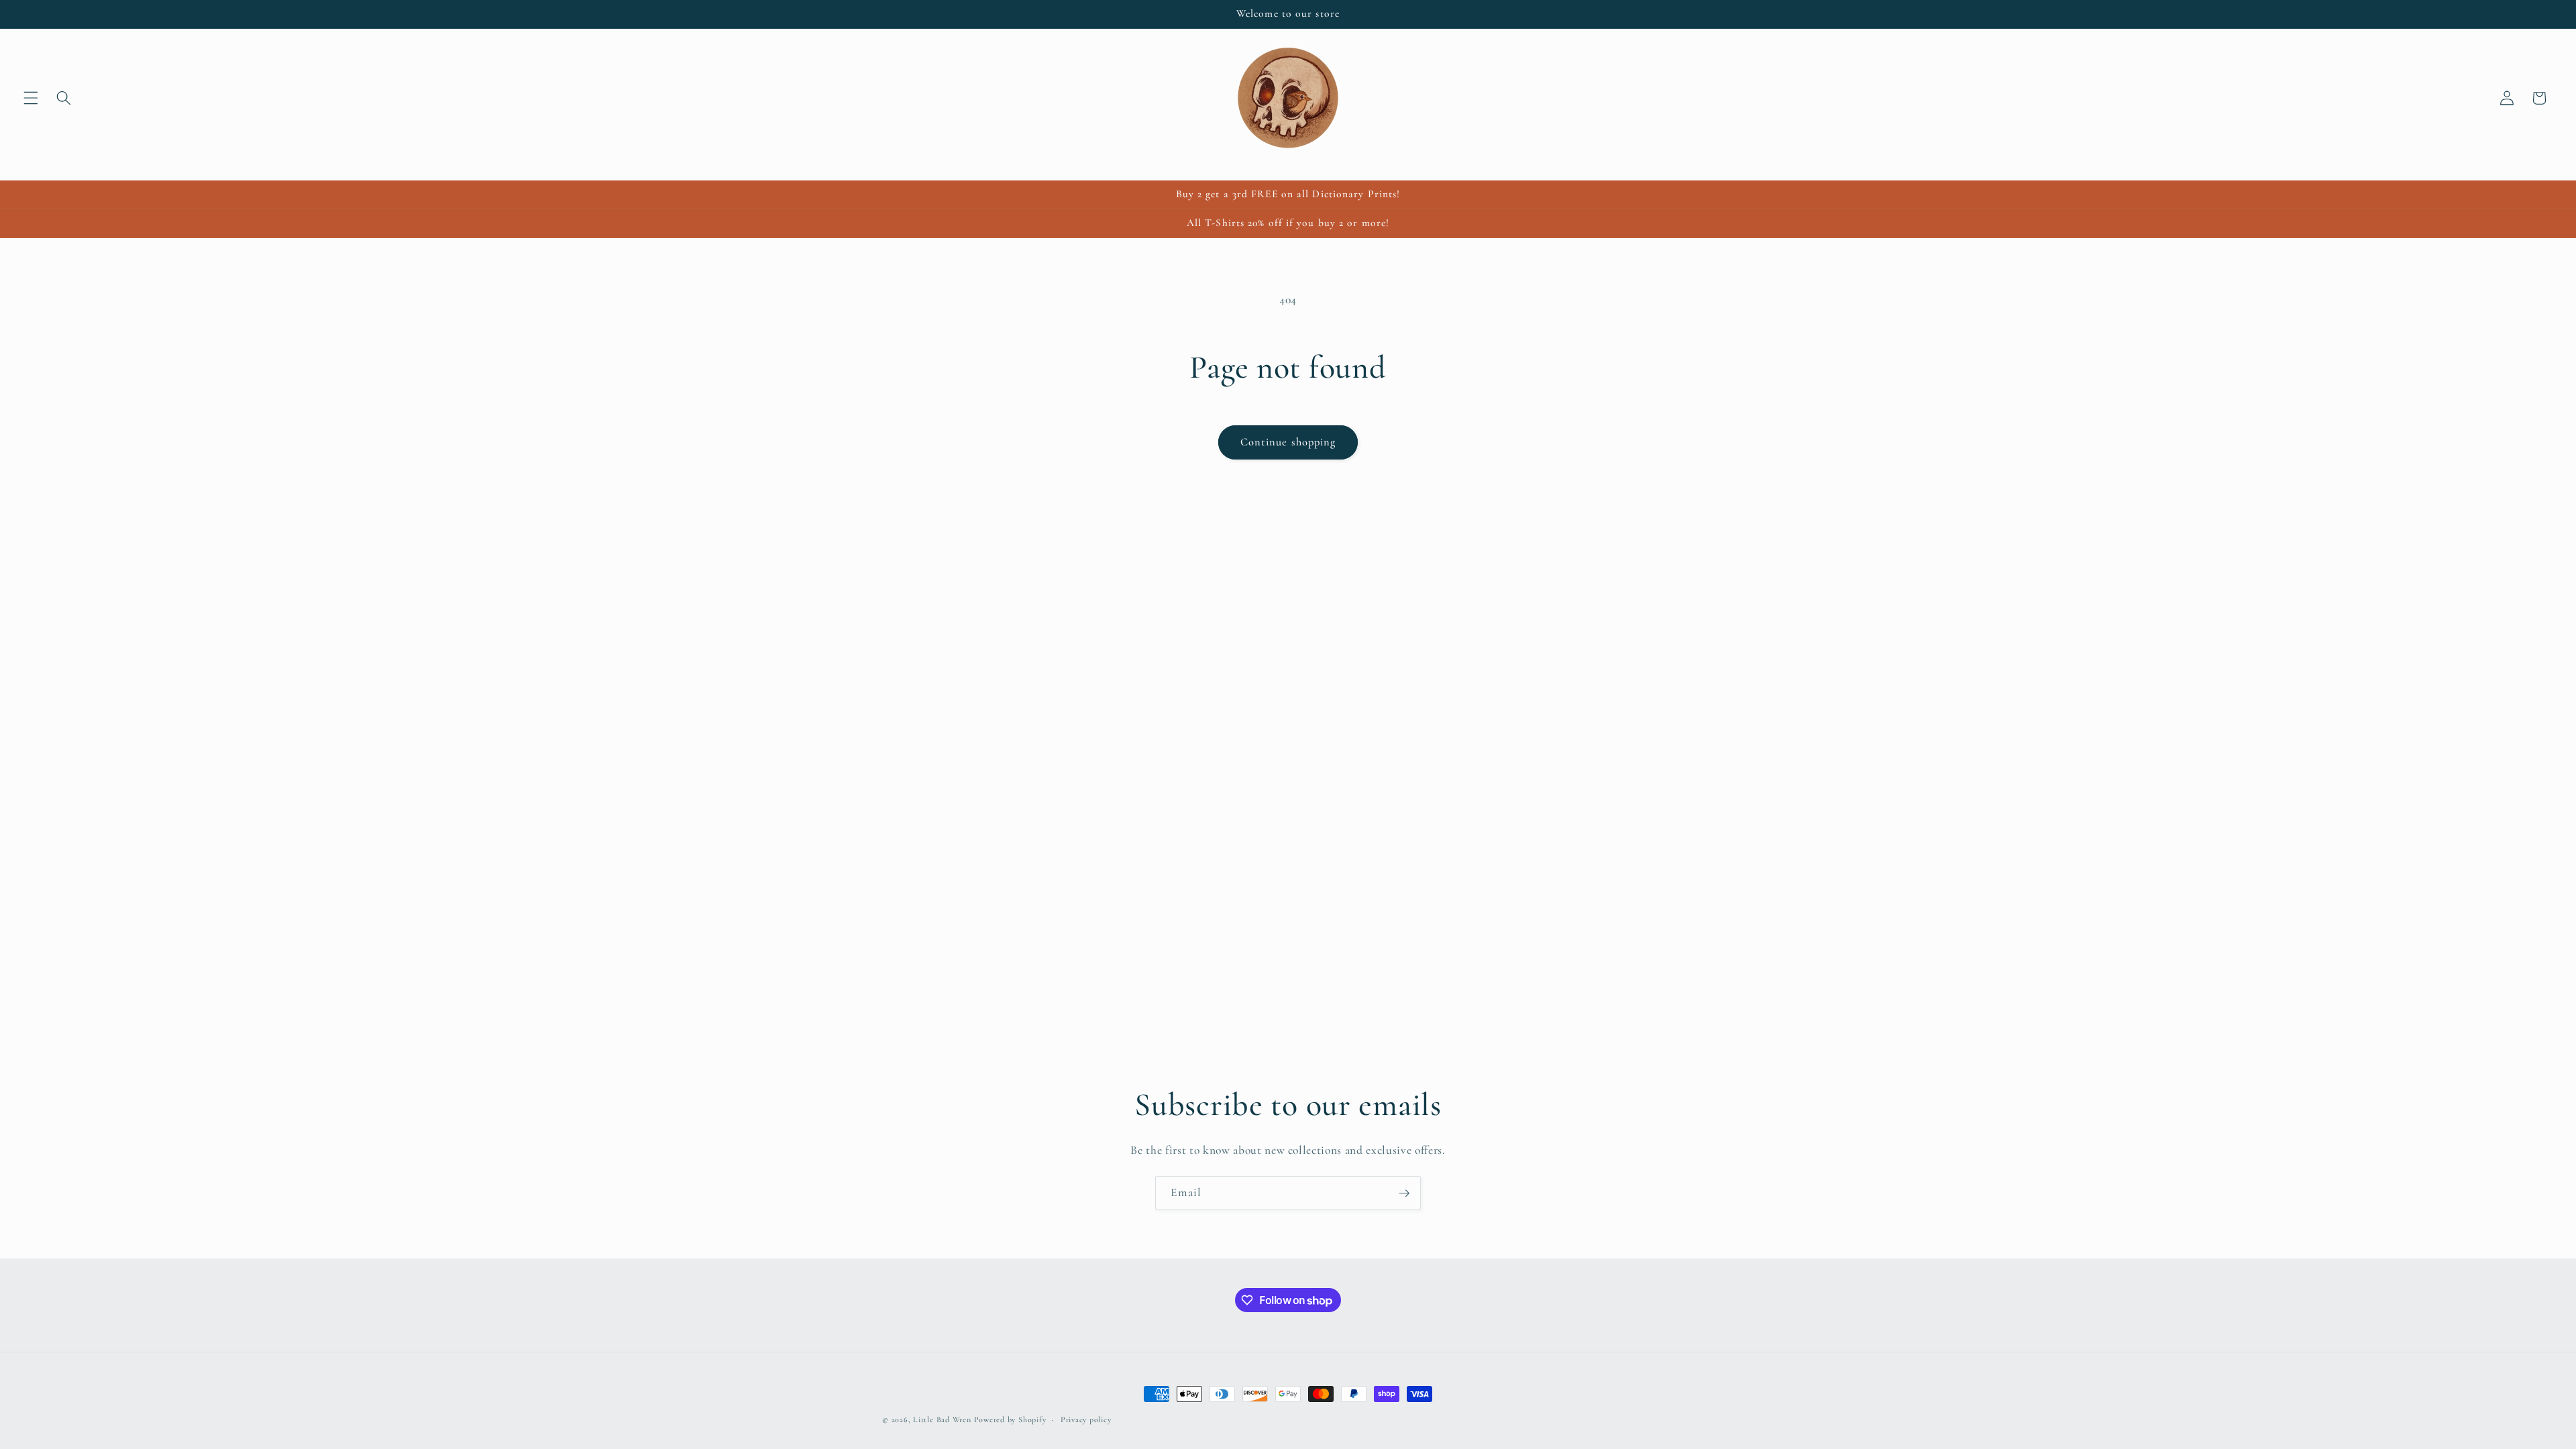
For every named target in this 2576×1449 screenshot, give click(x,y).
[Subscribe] (1404, 1193)
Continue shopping (1288, 442)
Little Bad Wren (942, 1419)
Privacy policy (1086, 1419)
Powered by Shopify (1010, 1419)
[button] (31, 98)
